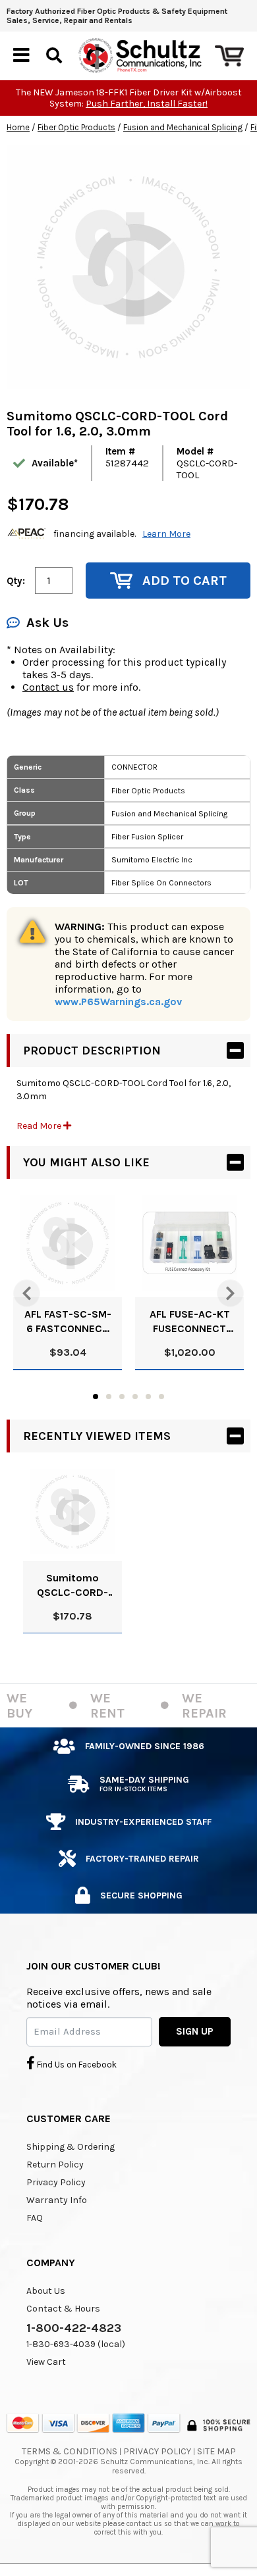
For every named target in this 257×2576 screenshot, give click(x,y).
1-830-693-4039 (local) (76, 2344)
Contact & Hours (63, 2309)
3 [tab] (122, 1397)
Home (18, 127)
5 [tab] (148, 1397)
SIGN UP (195, 2031)
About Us (46, 2291)
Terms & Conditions (70, 2451)
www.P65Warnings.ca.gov (118, 1002)
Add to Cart (185, 581)
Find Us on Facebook (76, 2065)
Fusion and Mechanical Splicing (183, 127)
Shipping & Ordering (71, 2147)
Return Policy (55, 2165)
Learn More (166, 534)
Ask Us (47, 623)
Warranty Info (57, 2200)
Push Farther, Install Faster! (147, 104)
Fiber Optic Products (76, 127)
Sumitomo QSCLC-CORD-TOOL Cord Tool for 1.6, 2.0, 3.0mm (72, 1586)
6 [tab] (161, 1397)
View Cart (46, 2362)
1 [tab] (96, 1397)
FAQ (35, 2218)
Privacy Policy (56, 2182)
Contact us (48, 687)
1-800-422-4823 (74, 2328)
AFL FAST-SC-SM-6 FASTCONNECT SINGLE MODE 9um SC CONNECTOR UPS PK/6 (68, 1322)
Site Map (216, 2451)
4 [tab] (135, 1397)
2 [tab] (109, 1397)
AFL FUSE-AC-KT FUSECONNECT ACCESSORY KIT (190, 1322)
